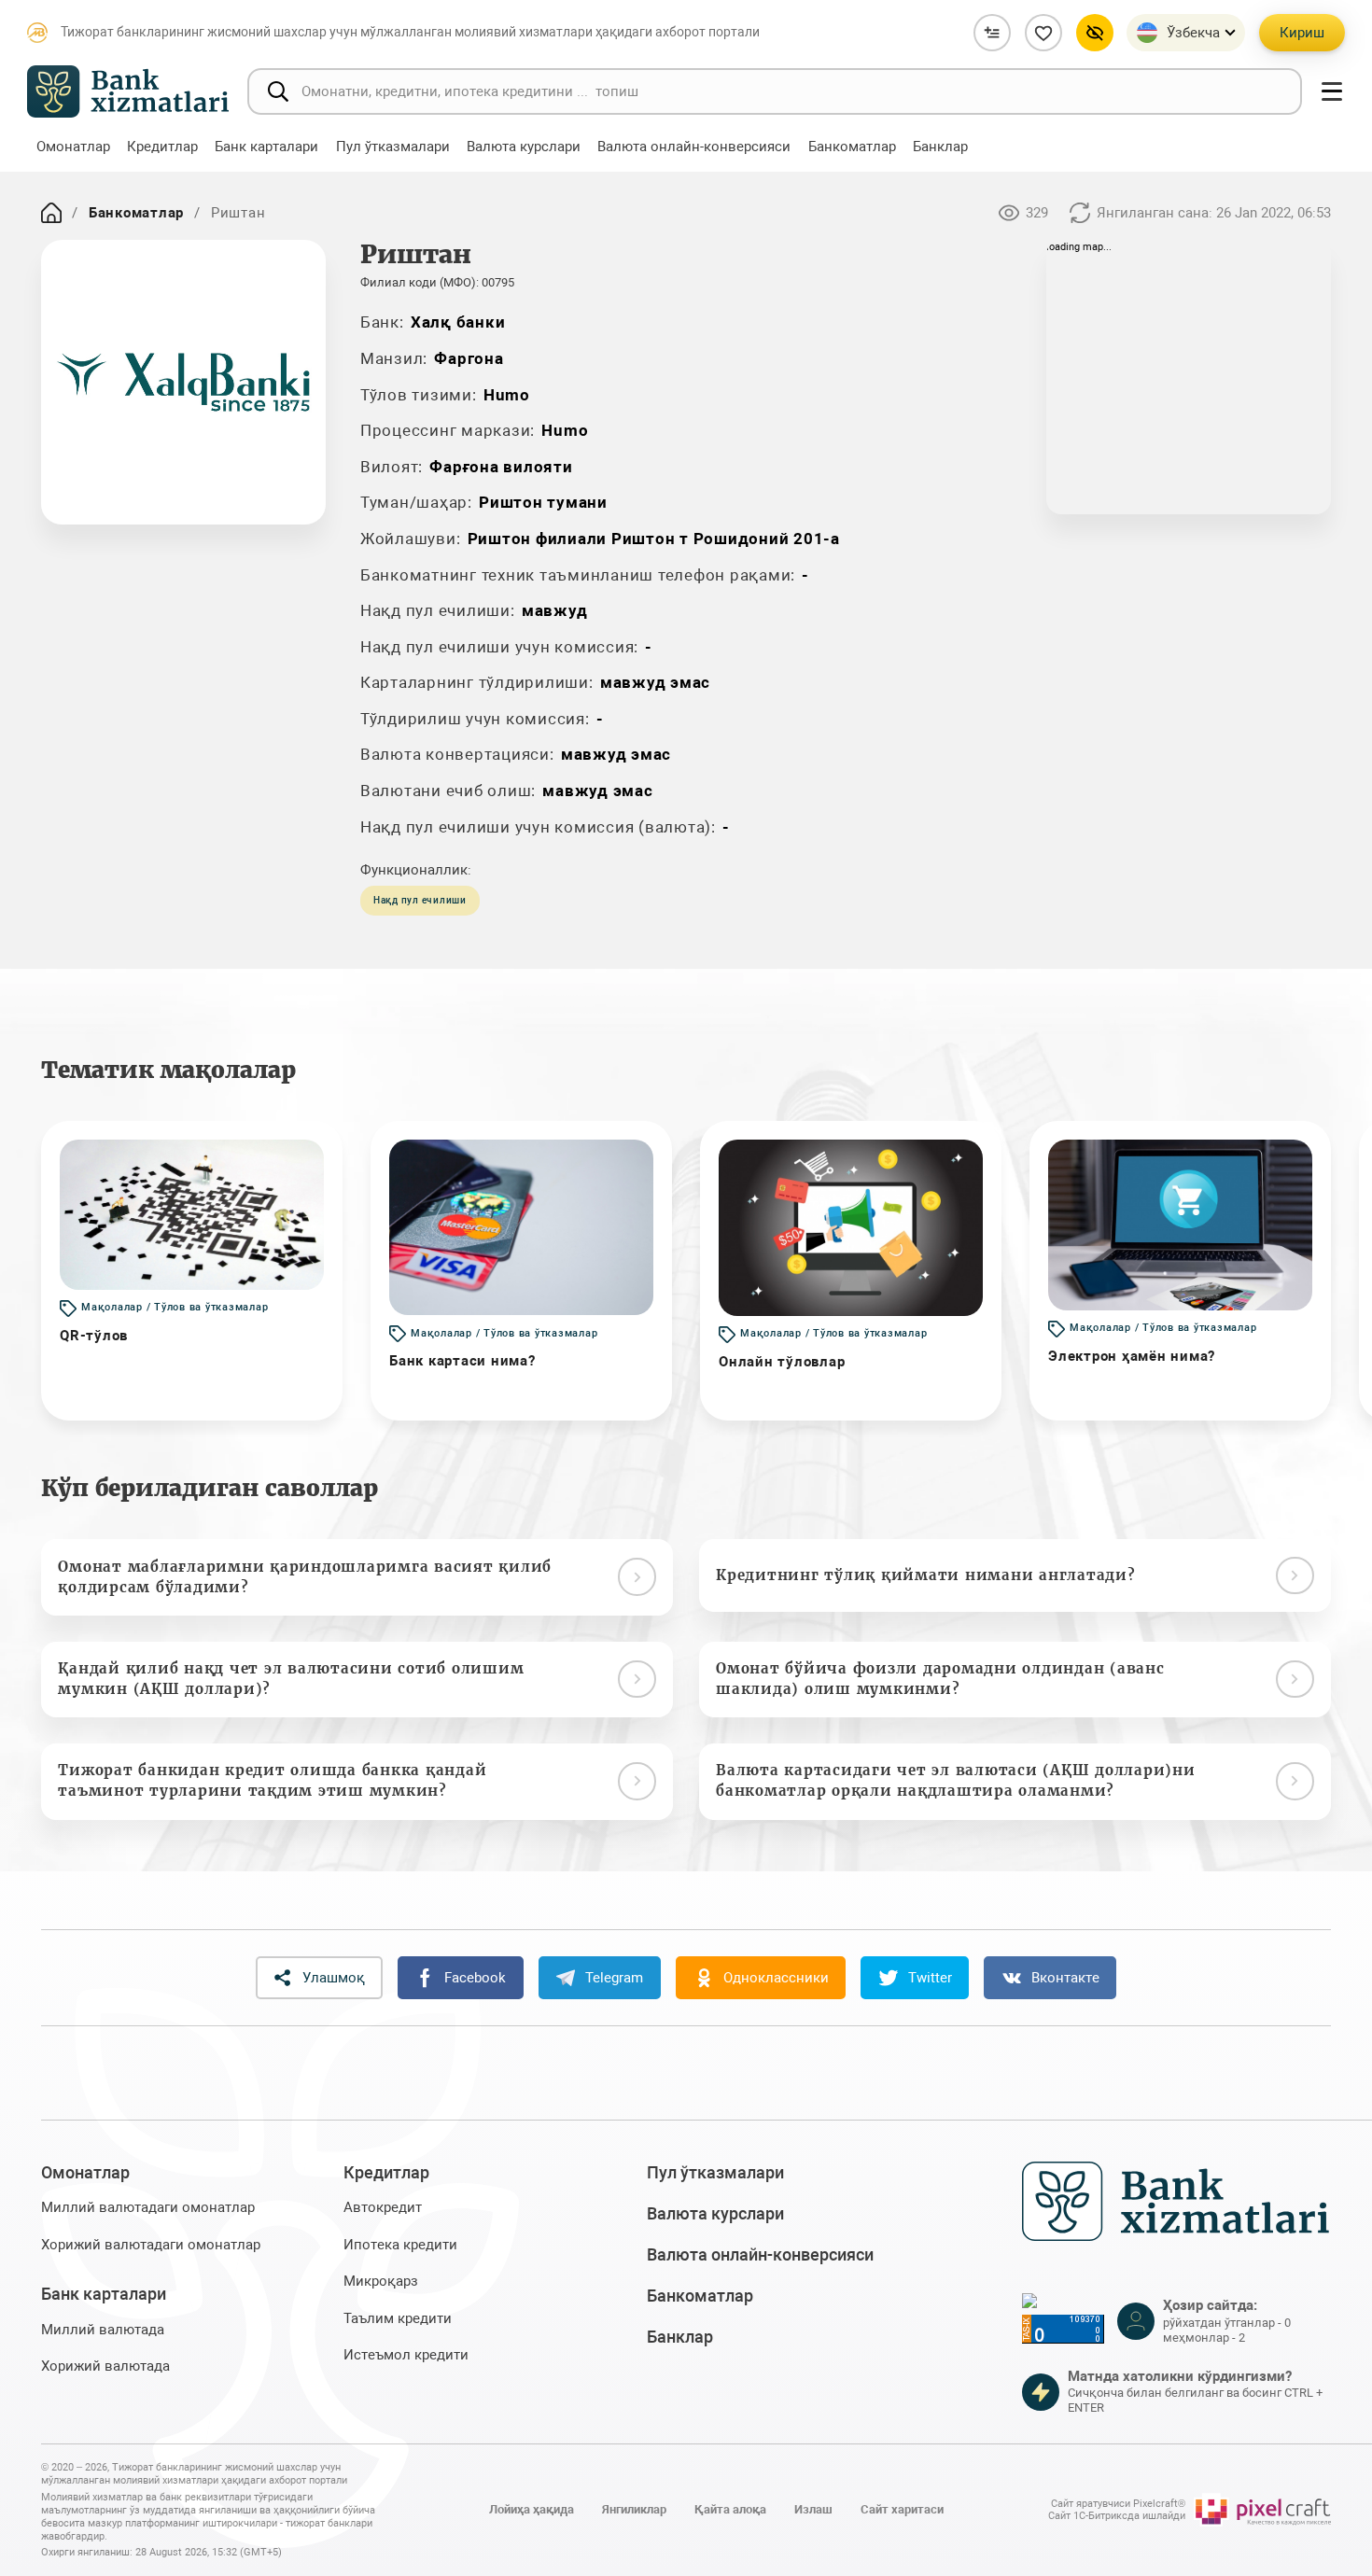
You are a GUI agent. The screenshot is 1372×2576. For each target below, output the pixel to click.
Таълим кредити (398, 2318)
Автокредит (383, 2207)
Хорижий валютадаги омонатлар (151, 2245)
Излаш (813, 2509)
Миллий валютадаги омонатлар (148, 2207)
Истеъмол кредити (406, 2355)
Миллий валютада (103, 2330)
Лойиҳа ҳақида (532, 2509)
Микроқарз (381, 2281)
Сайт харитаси (902, 2509)
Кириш (1302, 33)
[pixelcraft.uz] (1262, 2510)
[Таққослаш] (992, 33)
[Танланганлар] (1043, 33)
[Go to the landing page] (51, 213)
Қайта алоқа (730, 2509)
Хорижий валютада (105, 2366)
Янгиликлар (634, 2509)
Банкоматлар (136, 213)
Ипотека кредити (400, 2245)
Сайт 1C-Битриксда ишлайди (1117, 2516)
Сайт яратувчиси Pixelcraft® (1118, 2504)
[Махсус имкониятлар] (1095, 33)
